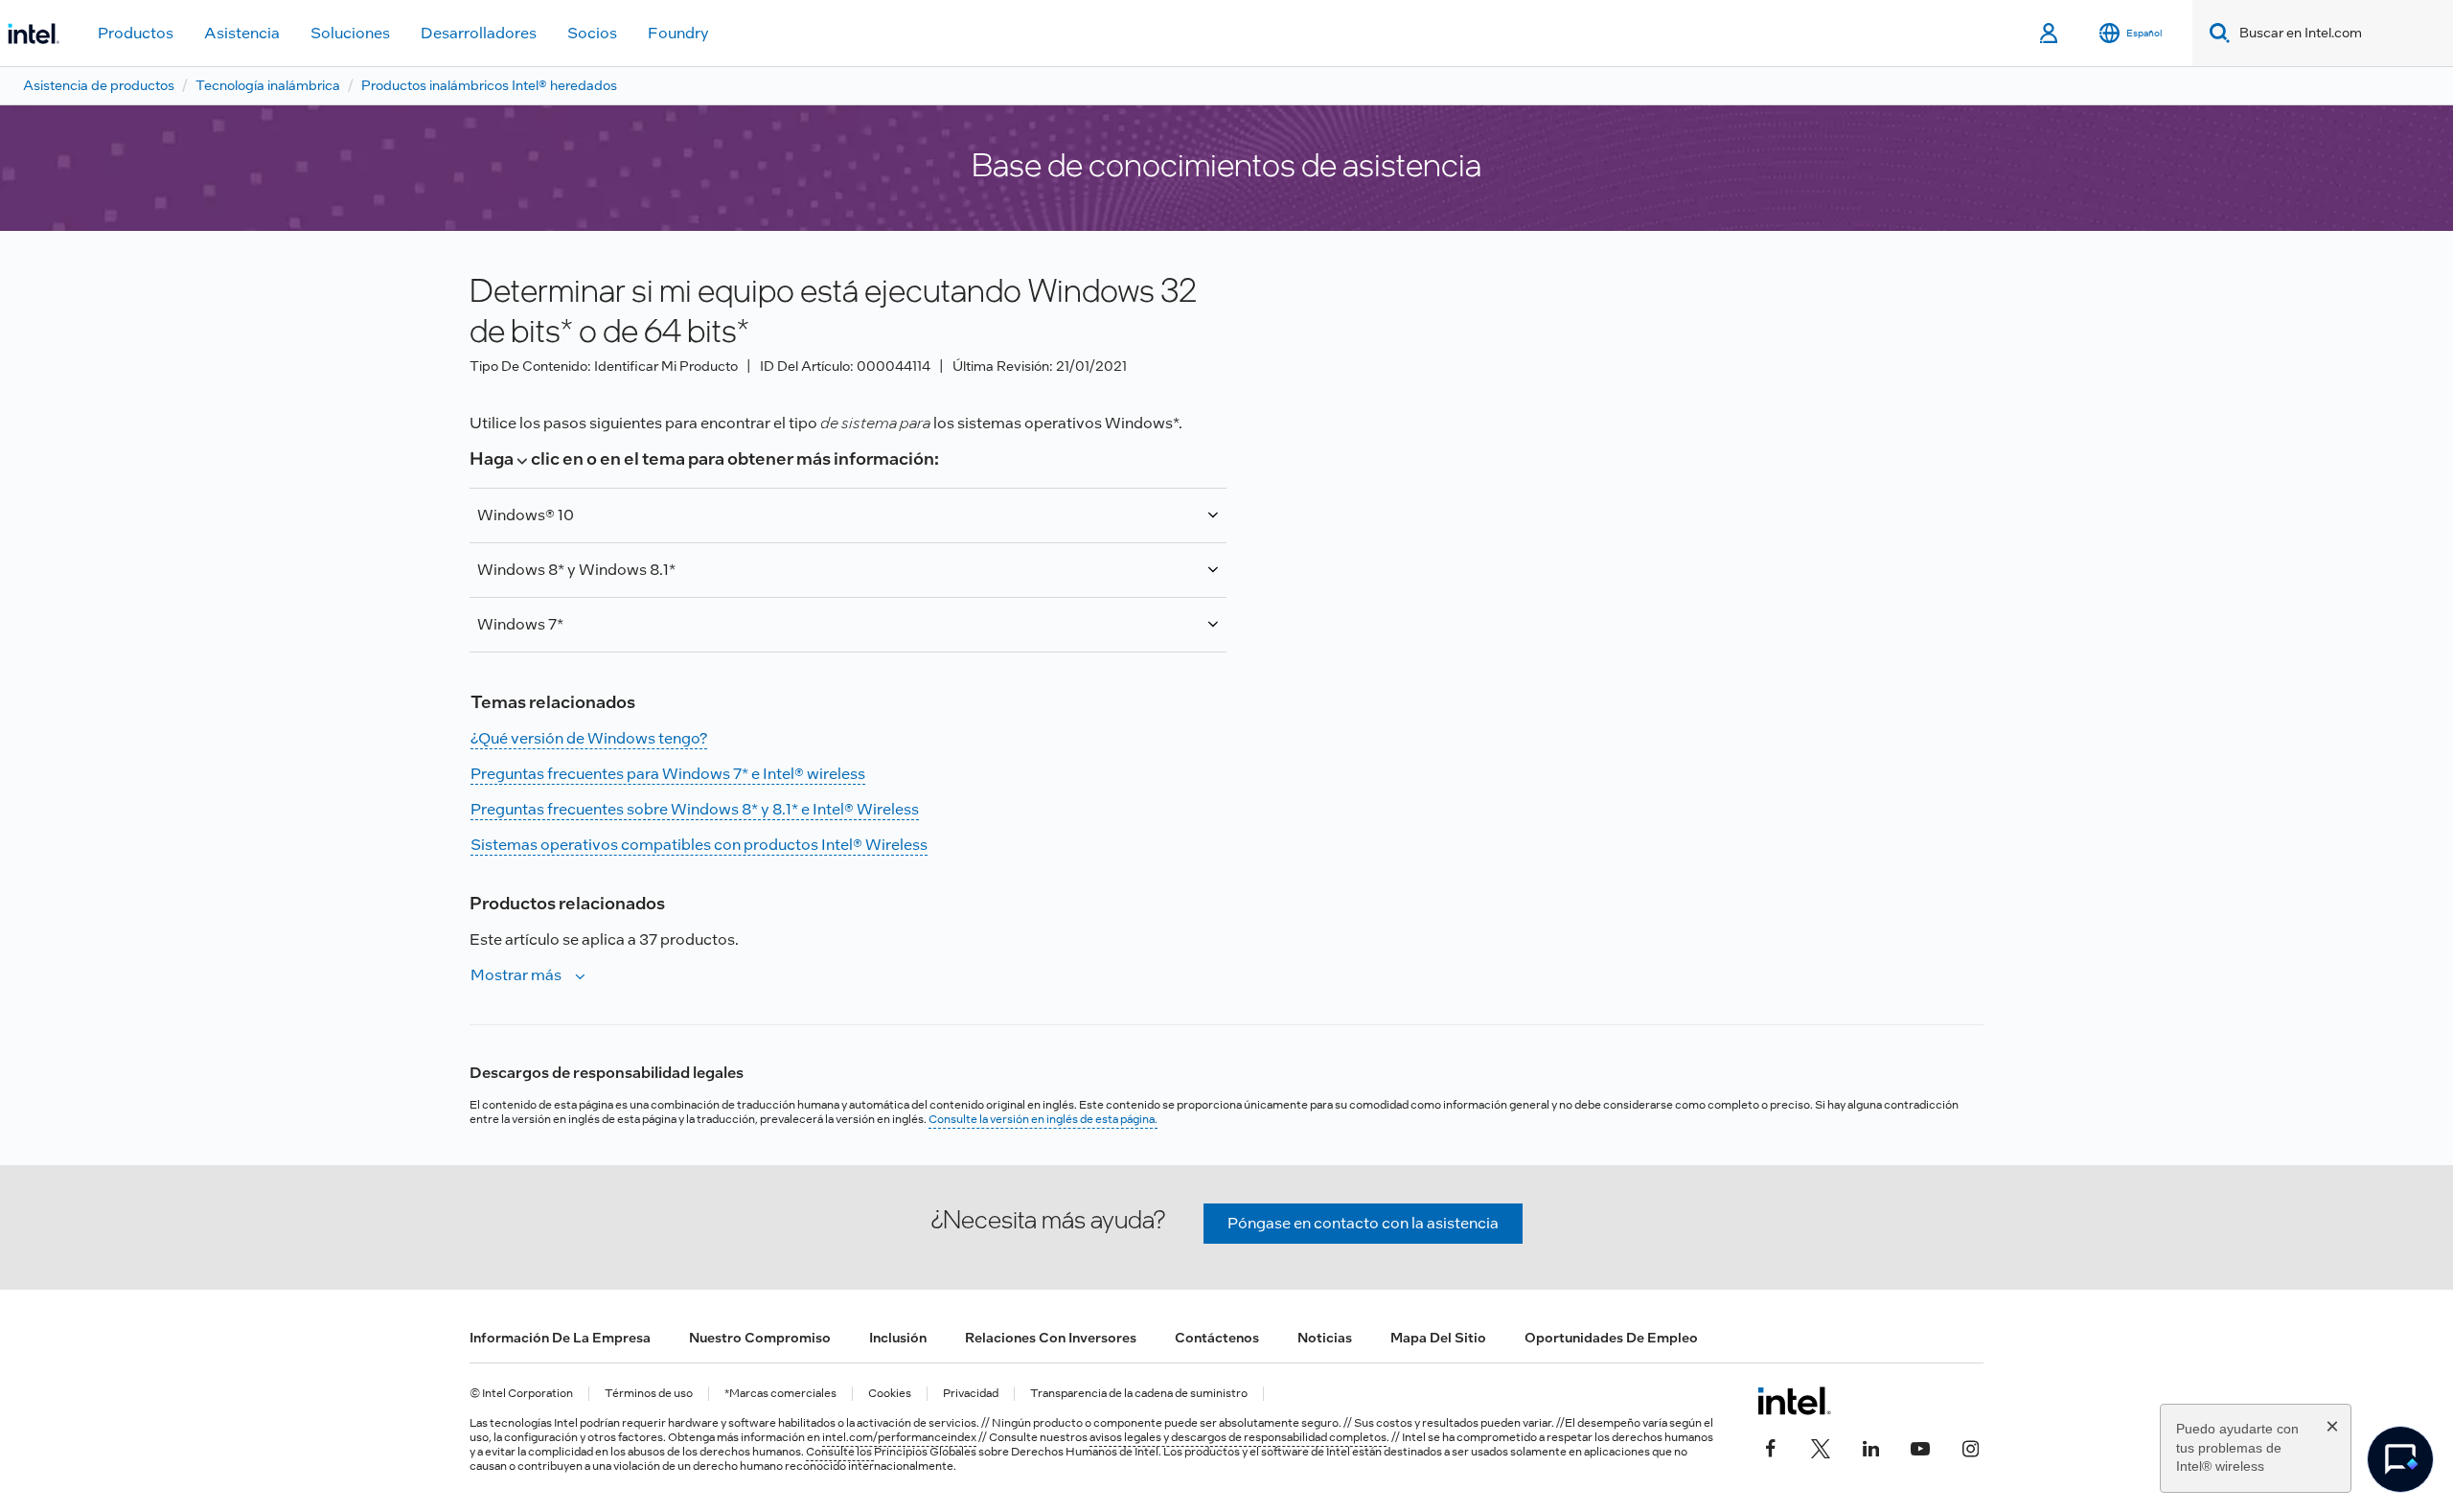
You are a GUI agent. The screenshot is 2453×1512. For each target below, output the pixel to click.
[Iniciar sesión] (2050, 34)
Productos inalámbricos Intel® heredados (489, 85)
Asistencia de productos (99, 85)
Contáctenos (1217, 1338)
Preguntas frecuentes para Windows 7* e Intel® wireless (668, 774)
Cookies (890, 1394)
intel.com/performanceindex (899, 1437)
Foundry (678, 33)
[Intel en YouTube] (1920, 1447)
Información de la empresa (560, 1338)
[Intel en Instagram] (1970, 1447)
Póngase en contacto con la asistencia (1363, 1223)
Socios (592, 33)
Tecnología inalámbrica (268, 85)
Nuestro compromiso (760, 1338)
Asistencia (242, 33)
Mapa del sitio (1438, 1338)
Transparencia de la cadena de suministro (1139, 1394)
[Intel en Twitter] (1821, 1447)
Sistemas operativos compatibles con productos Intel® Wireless (699, 845)
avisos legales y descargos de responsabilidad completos (1238, 1437)
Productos (136, 33)
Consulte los (840, 1452)
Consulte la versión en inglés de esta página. (1043, 1119)
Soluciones (350, 33)
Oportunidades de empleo (1611, 1338)
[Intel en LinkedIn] (1870, 1447)
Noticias (1325, 1338)
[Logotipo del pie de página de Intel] (1794, 1401)
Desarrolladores (479, 33)
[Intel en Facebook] (1771, 1447)
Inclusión (898, 1338)
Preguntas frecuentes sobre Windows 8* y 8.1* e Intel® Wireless (695, 809)
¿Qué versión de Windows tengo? (589, 738)
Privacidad (971, 1394)
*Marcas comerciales (780, 1394)
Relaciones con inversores (1051, 1338)
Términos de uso (649, 1394)
